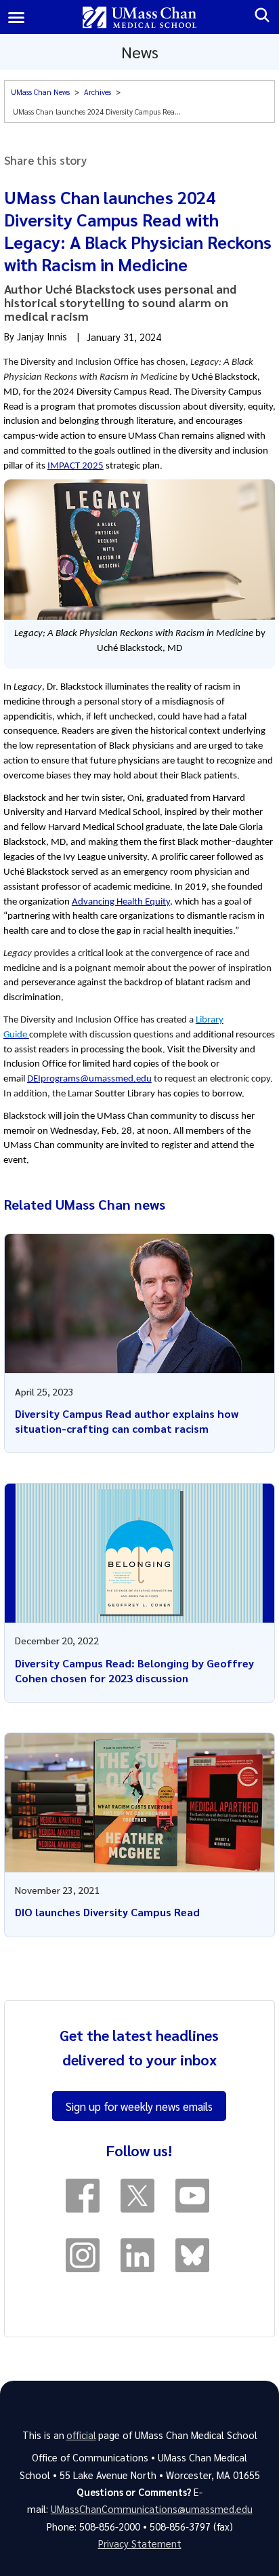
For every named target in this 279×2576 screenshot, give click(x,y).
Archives (98, 92)
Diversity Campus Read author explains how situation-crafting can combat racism (127, 1421)
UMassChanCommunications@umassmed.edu (152, 2509)
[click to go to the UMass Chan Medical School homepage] (140, 17)
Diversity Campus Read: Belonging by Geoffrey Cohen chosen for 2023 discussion (134, 1670)
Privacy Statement (140, 2543)
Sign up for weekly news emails (139, 2106)
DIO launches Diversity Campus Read (107, 1912)
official (81, 2435)
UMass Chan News (40, 92)
